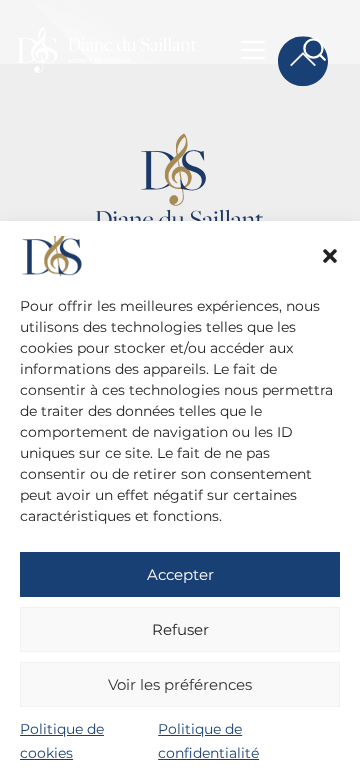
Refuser (180, 629)
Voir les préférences (180, 684)
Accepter (180, 574)
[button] (330, 256)
